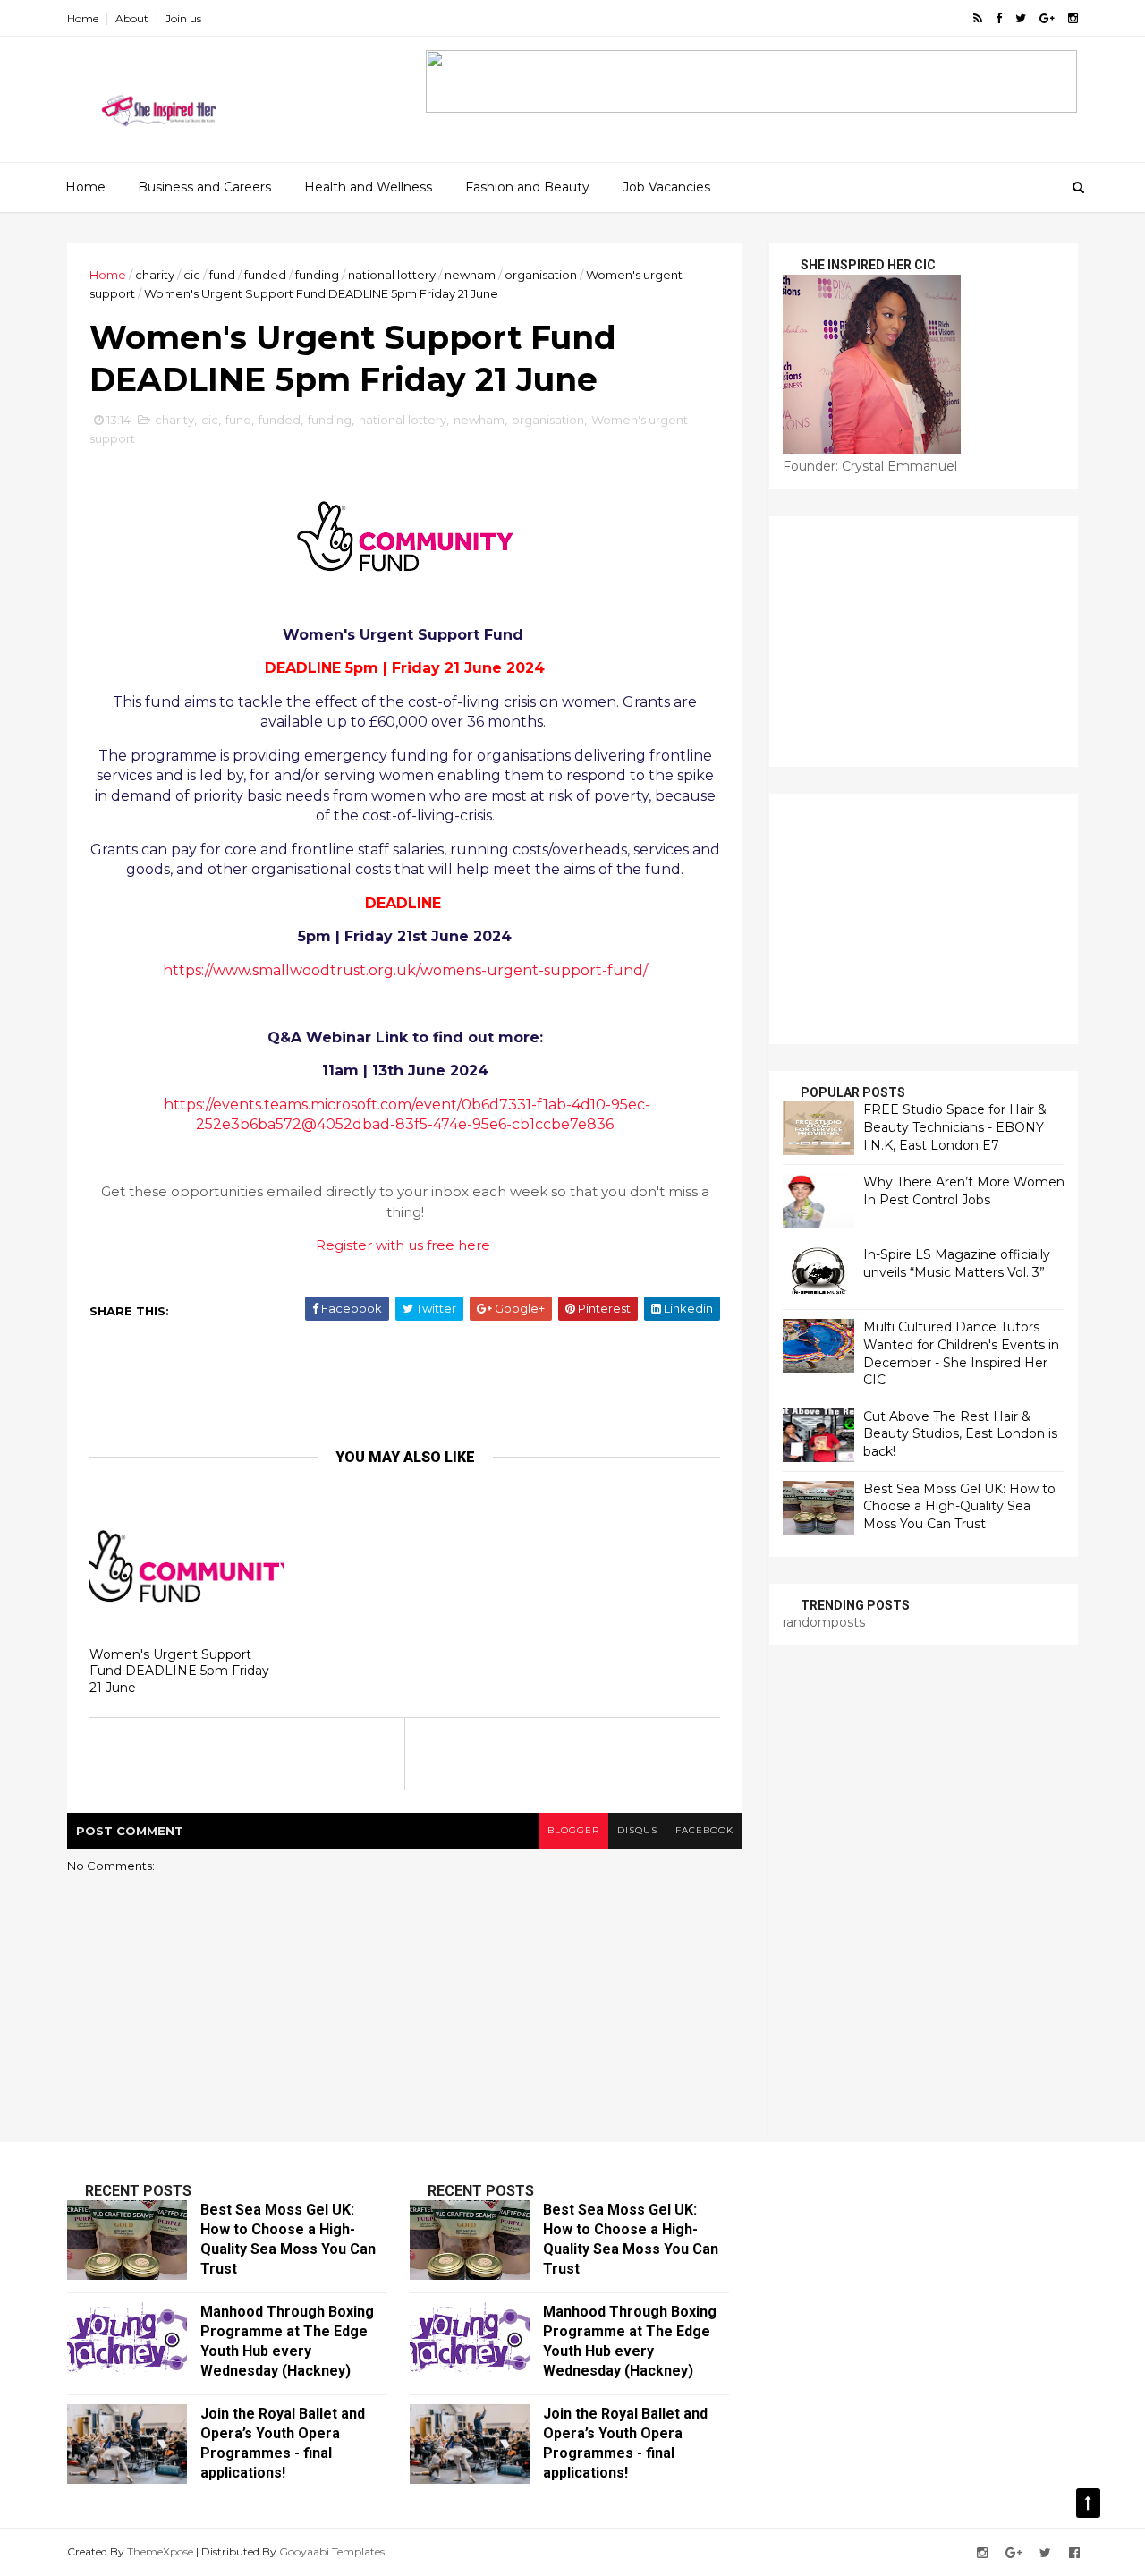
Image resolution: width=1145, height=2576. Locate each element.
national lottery (392, 275)
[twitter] (1021, 18)
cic (192, 275)
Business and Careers (204, 187)
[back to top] (1088, 2503)
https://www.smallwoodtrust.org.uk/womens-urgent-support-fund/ (405, 970)
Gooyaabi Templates (332, 2551)
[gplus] (1047, 18)
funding (317, 275)
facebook (704, 1830)
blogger (573, 1830)
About (132, 18)
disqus (637, 1830)
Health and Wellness (368, 187)
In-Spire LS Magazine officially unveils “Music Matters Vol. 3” (957, 1263)
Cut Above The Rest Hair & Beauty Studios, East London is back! (960, 1434)
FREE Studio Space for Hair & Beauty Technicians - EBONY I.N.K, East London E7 (955, 1127)
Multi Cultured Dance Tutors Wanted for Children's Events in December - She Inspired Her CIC (961, 1353)
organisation (541, 275)
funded (265, 275)
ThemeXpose (160, 2551)
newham (470, 275)
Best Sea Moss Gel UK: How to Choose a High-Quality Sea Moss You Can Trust (959, 1506)
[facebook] (999, 18)
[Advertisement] (411, 1383)
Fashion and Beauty (527, 187)
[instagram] (1073, 18)
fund (222, 275)
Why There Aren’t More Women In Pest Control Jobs (964, 1191)
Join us (183, 18)
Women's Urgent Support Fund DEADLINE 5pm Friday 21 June (179, 1671)
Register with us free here (403, 1245)
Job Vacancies (666, 187)
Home (83, 18)
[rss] (978, 18)
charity (155, 275)
